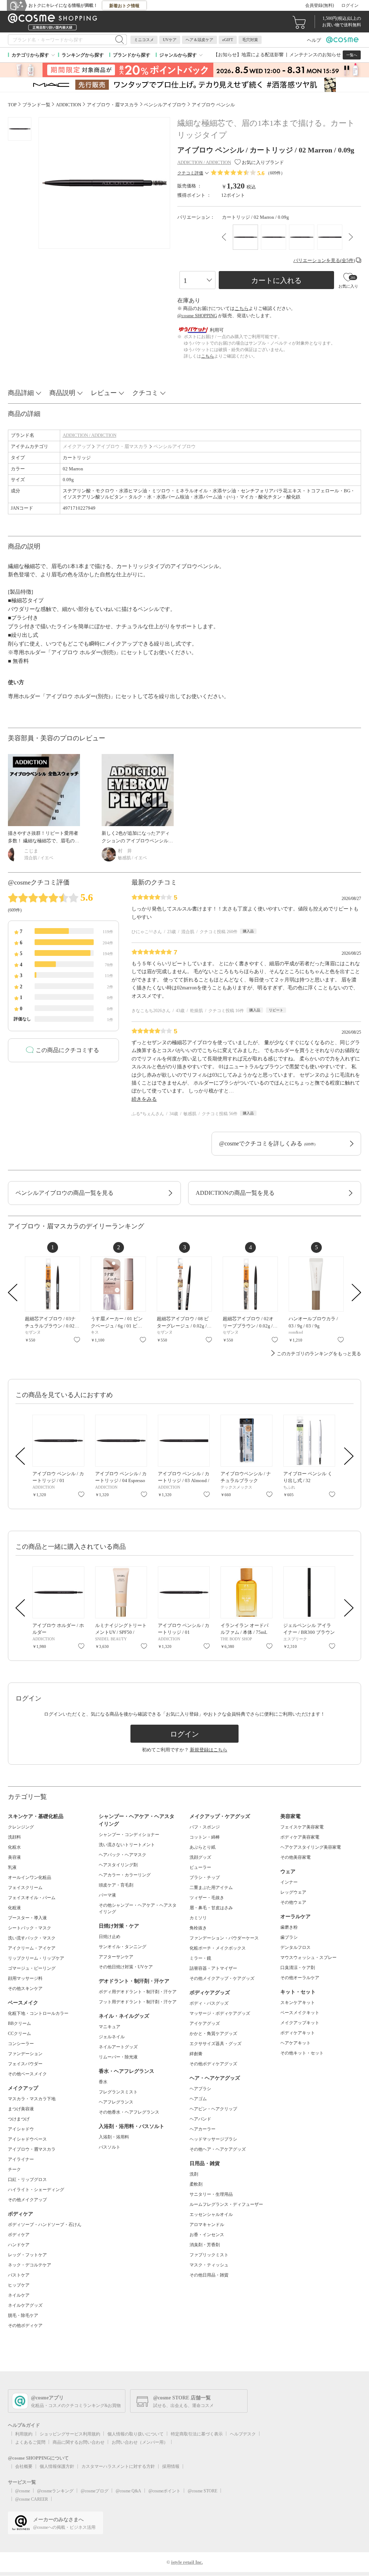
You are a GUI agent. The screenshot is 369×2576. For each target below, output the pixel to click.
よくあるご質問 (30, 2442)
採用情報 (171, 2466)
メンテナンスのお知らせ (315, 55)
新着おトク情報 (124, 6)
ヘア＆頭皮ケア (199, 40)
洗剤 (194, 2174)
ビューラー (200, 1867)
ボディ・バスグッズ (209, 2003)
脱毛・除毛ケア (23, 2315)
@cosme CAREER (32, 2499)
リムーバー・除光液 (118, 2057)
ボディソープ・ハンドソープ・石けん (45, 2225)
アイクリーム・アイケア (32, 1948)
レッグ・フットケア (27, 2255)
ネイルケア (19, 2295)
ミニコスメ (144, 40)
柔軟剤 (196, 2184)
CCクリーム (19, 2034)
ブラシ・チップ (205, 1877)
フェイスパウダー (25, 2064)
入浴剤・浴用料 (114, 2137)
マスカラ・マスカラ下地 (32, 2099)
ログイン (350, 5)
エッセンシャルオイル (211, 2214)
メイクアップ (77, 446)
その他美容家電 (295, 1857)
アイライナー (21, 2159)
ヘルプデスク (243, 2434)
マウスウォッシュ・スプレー (308, 1958)
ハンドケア (19, 2245)
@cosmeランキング (55, 2491)
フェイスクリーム (25, 1888)
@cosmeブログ (95, 2491)
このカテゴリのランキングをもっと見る (319, 1354)
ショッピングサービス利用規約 (70, 2434)
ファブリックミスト (209, 2255)
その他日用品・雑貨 (209, 2275)
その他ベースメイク (27, 2074)
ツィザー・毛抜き (207, 1898)
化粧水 (14, 1847)
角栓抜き (198, 1928)
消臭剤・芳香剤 (205, 2245)
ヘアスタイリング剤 (118, 1865)
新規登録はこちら (209, 1750)
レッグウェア (293, 1892)
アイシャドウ (21, 2129)
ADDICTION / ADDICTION (90, 435)
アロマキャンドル (207, 2225)
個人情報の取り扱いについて (135, 2434)
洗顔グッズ (200, 1857)
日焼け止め (110, 1937)
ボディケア (19, 2235)
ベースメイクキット (300, 2013)
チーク (14, 2169)
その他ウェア (293, 1902)
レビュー (104, 393)
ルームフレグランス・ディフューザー (226, 2204)
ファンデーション (25, 2054)
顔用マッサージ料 (25, 1978)
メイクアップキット (300, 2023)
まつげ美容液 (21, 2109)
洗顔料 (14, 1837)
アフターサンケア (116, 1957)
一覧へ (352, 55)
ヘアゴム (198, 2099)
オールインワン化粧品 (30, 1877)
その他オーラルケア (300, 1978)
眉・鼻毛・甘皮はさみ (211, 1908)
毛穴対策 (250, 40)
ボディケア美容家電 (300, 1837)
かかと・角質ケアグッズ (213, 2034)
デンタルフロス (295, 1947)
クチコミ (145, 393)
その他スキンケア (25, 1988)
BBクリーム (19, 2023)
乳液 (12, 1867)
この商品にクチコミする (67, 1050)
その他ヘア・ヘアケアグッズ (218, 2149)
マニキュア (110, 2027)
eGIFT (228, 40)
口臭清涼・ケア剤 (298, 1968)
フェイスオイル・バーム (32, 1898)
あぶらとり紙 (203, 1847)
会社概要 (24, 2466)
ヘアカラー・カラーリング (125, 1875)
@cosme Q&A (128, 2491)
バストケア (19, 2275)
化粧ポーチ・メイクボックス (218, 1948)
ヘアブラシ (200, 2089)
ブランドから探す (132, 55)
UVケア (170, 40)
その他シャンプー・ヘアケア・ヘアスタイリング (138, 1908)
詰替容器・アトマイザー (213, 1968)
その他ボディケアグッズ (213, 2064)
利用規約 (24, 2434)
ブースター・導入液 (27, 1918)
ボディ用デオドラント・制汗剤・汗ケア (138, 1992)
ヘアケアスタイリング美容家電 (311, 1847)
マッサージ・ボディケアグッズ (220, 2013)
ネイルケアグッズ (25, 2305)
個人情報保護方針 (57, 2466)
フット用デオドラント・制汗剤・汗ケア (138, 2002)
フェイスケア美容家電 (302, 1827)
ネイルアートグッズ (118, 2047)
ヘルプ (314, 40)
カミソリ (198, 1918)
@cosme (23, 2491)
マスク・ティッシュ (209, 2265)
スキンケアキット (298, 2003)
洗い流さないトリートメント (127, 1845)
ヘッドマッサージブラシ (213, 2139)
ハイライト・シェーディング (36, 2190)
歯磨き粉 (289, 1927)
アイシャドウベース (27, 2139)
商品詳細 (21, 393)
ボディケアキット (298, 2033)
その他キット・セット (302, 2053)
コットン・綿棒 (205, 1837)
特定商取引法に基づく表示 (197, 2434)
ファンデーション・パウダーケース (224, 1938)
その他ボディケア (25, 2326)
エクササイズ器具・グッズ (215, 2044)
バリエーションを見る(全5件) (324, 260)
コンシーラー (21, 2044)
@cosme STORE (203, 2491)
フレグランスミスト (118, 2092)
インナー (289, 1882)
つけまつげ (19, 2119)
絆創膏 (196, 2054)
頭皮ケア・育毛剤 (116, 1885)
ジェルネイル (112, 2037)
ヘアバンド (200, 2119)
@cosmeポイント (165, 2491)
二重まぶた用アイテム (211, 1888)
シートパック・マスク (30, 1928)
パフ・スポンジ (205, 1827)
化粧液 (14, 1908)
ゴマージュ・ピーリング (32, 1968)
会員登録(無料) (320, 5)
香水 (103, 2082)
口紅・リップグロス (27, 2180)
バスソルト (110, 2147)
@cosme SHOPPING (197, 316)
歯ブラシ (289, 1937)
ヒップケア (19, 2285)
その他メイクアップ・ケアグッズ (222, 1978)
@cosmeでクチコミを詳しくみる (267, 1143)
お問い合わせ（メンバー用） (140, 2442)
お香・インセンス (207, 2235)
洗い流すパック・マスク (32, 1938)
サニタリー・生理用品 (211, 2194)
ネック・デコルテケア (30, 2265)
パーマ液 (107, 1895)
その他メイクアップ (27, 2200)
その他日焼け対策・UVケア (126, 1967)
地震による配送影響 (263, 55)
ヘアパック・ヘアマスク (123, 1855)
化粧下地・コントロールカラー (38, 2013)
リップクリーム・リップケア (36, 1958)
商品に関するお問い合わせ (79, 2442)
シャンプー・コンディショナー (129, 1835)
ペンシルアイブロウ (175, 446)
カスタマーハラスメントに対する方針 (118, 2466)
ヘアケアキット (295, 2043)
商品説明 (62, 393)
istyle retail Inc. (187, 2562)
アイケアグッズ (205, 2023)
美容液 (14, 1857)
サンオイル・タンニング (123, 1947)
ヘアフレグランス (116, 2102)
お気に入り (77, 1340)
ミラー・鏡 (200, 1958)
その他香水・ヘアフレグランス (129, 2112)
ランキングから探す (83, 55)
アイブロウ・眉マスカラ (122, 446)
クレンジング (21, 1827)
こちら (242, 308)
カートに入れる (276, 280)
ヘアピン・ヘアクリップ (213, 2109)
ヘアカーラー (203, 2129)
